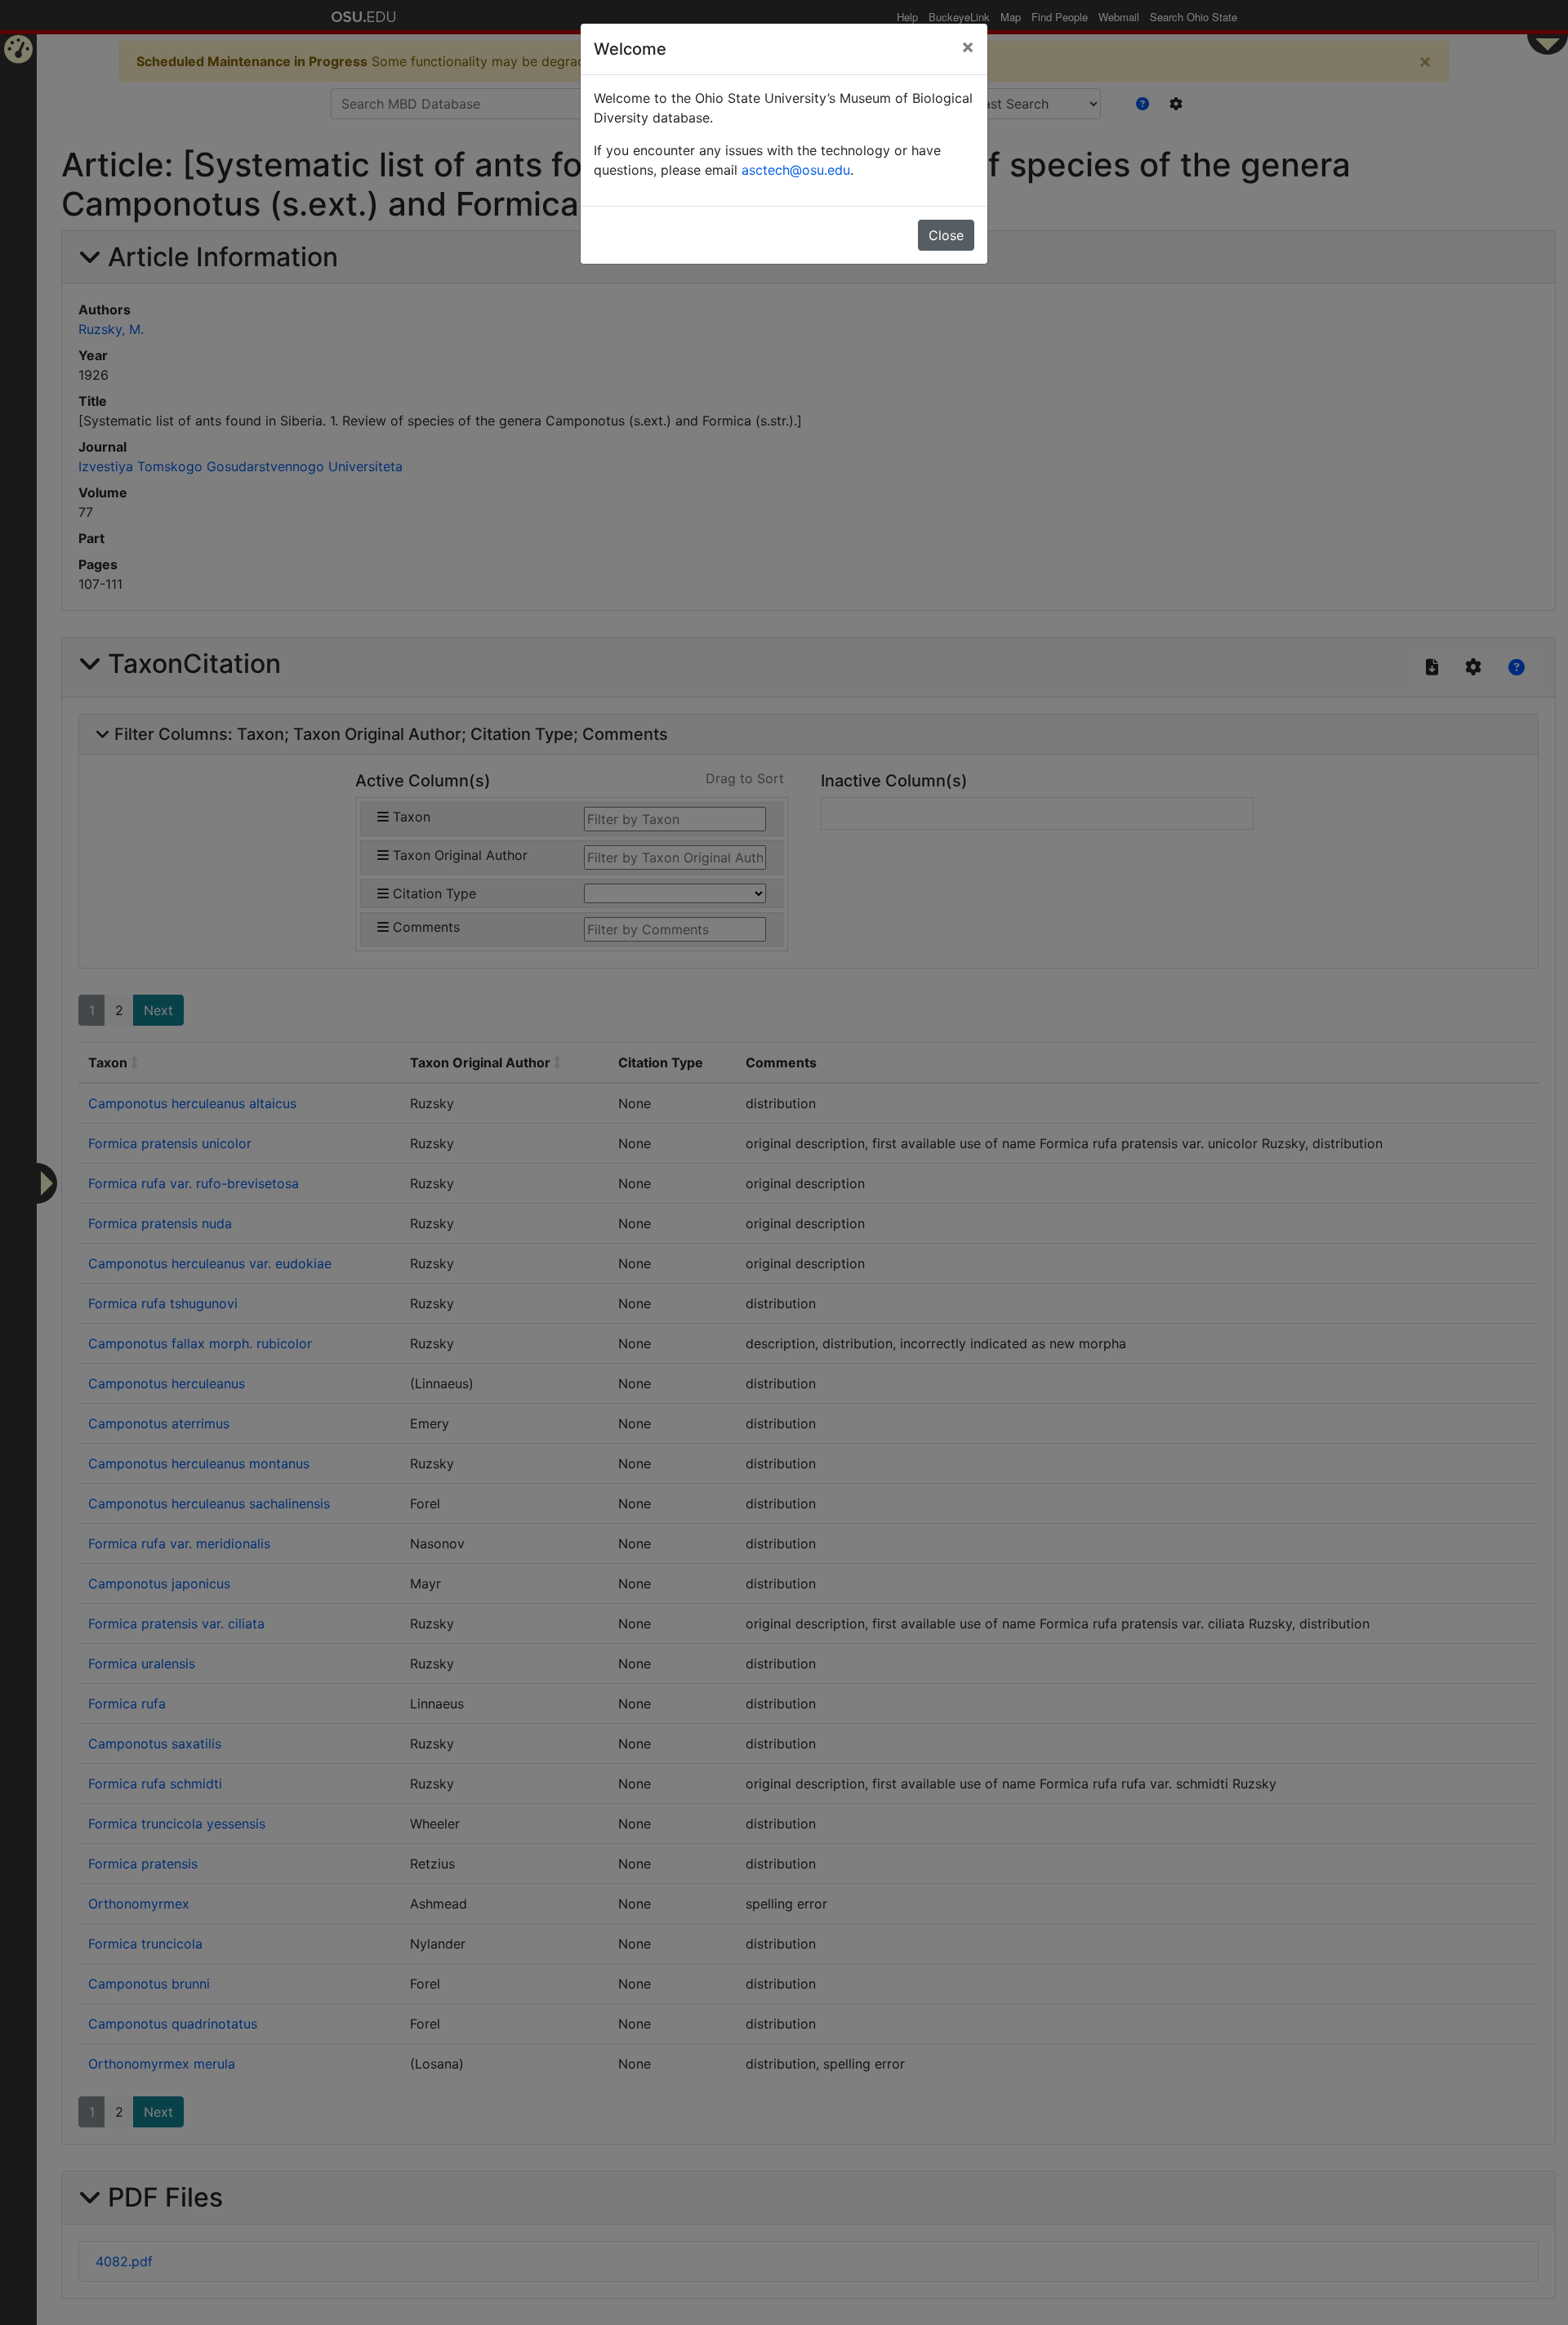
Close (946, 235)
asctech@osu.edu (796, 170)
